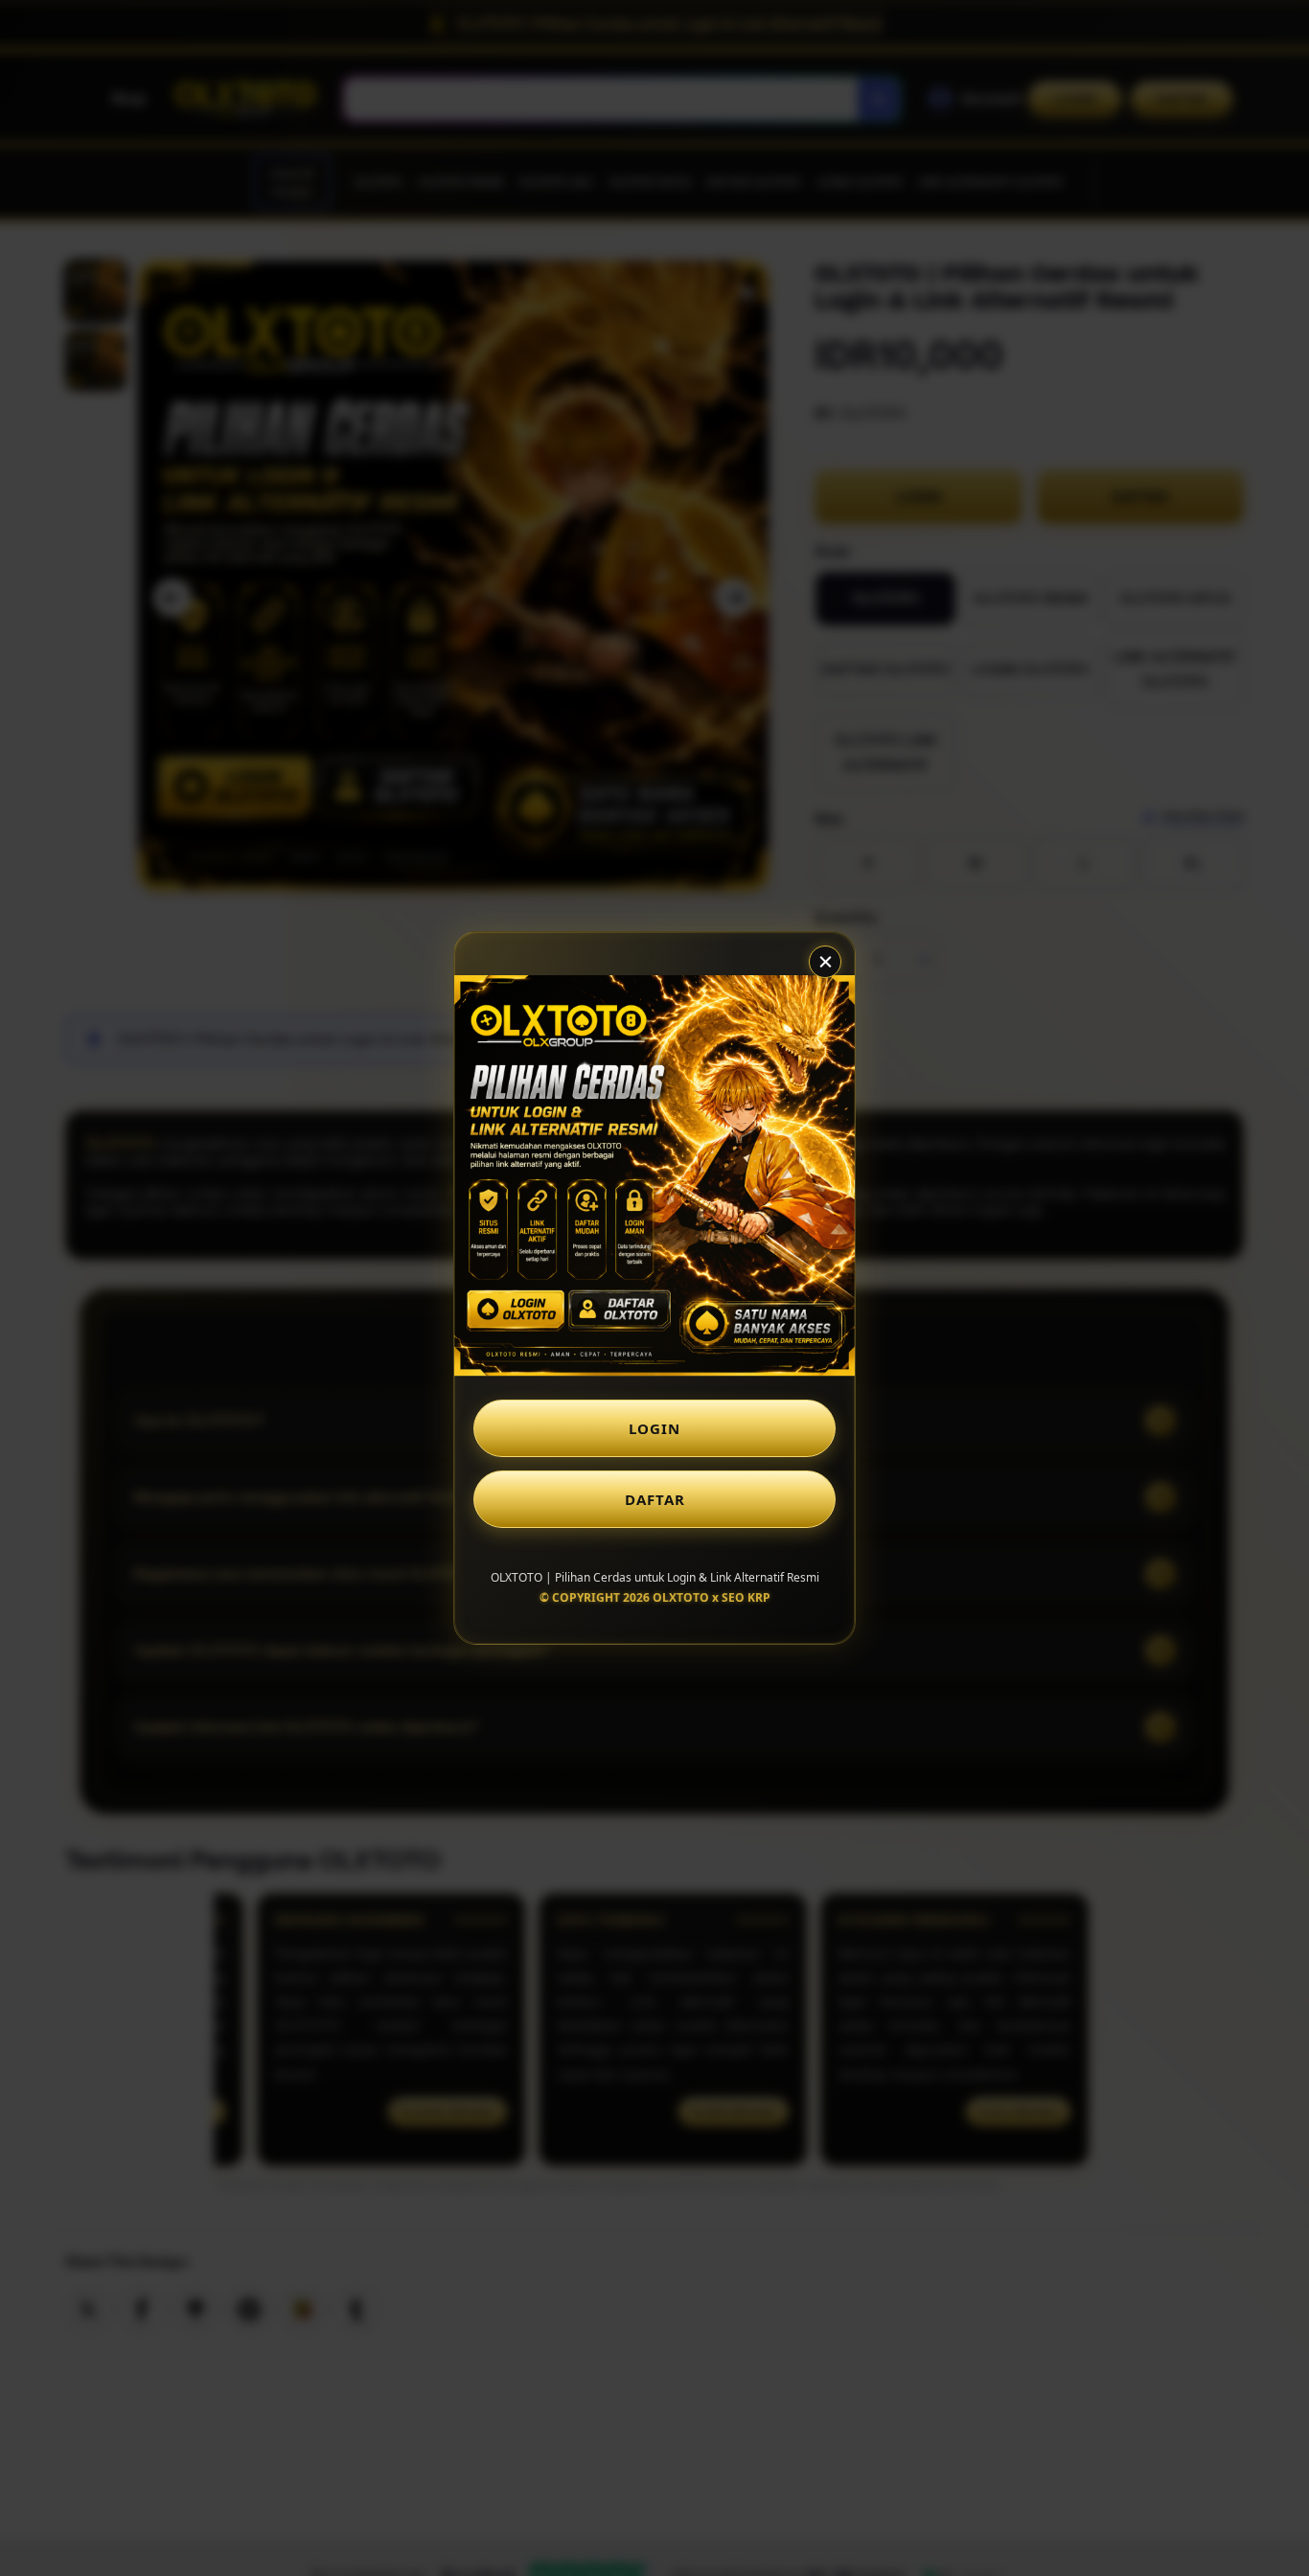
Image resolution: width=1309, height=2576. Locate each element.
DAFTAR (655, 1499)
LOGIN (654, 1428)
